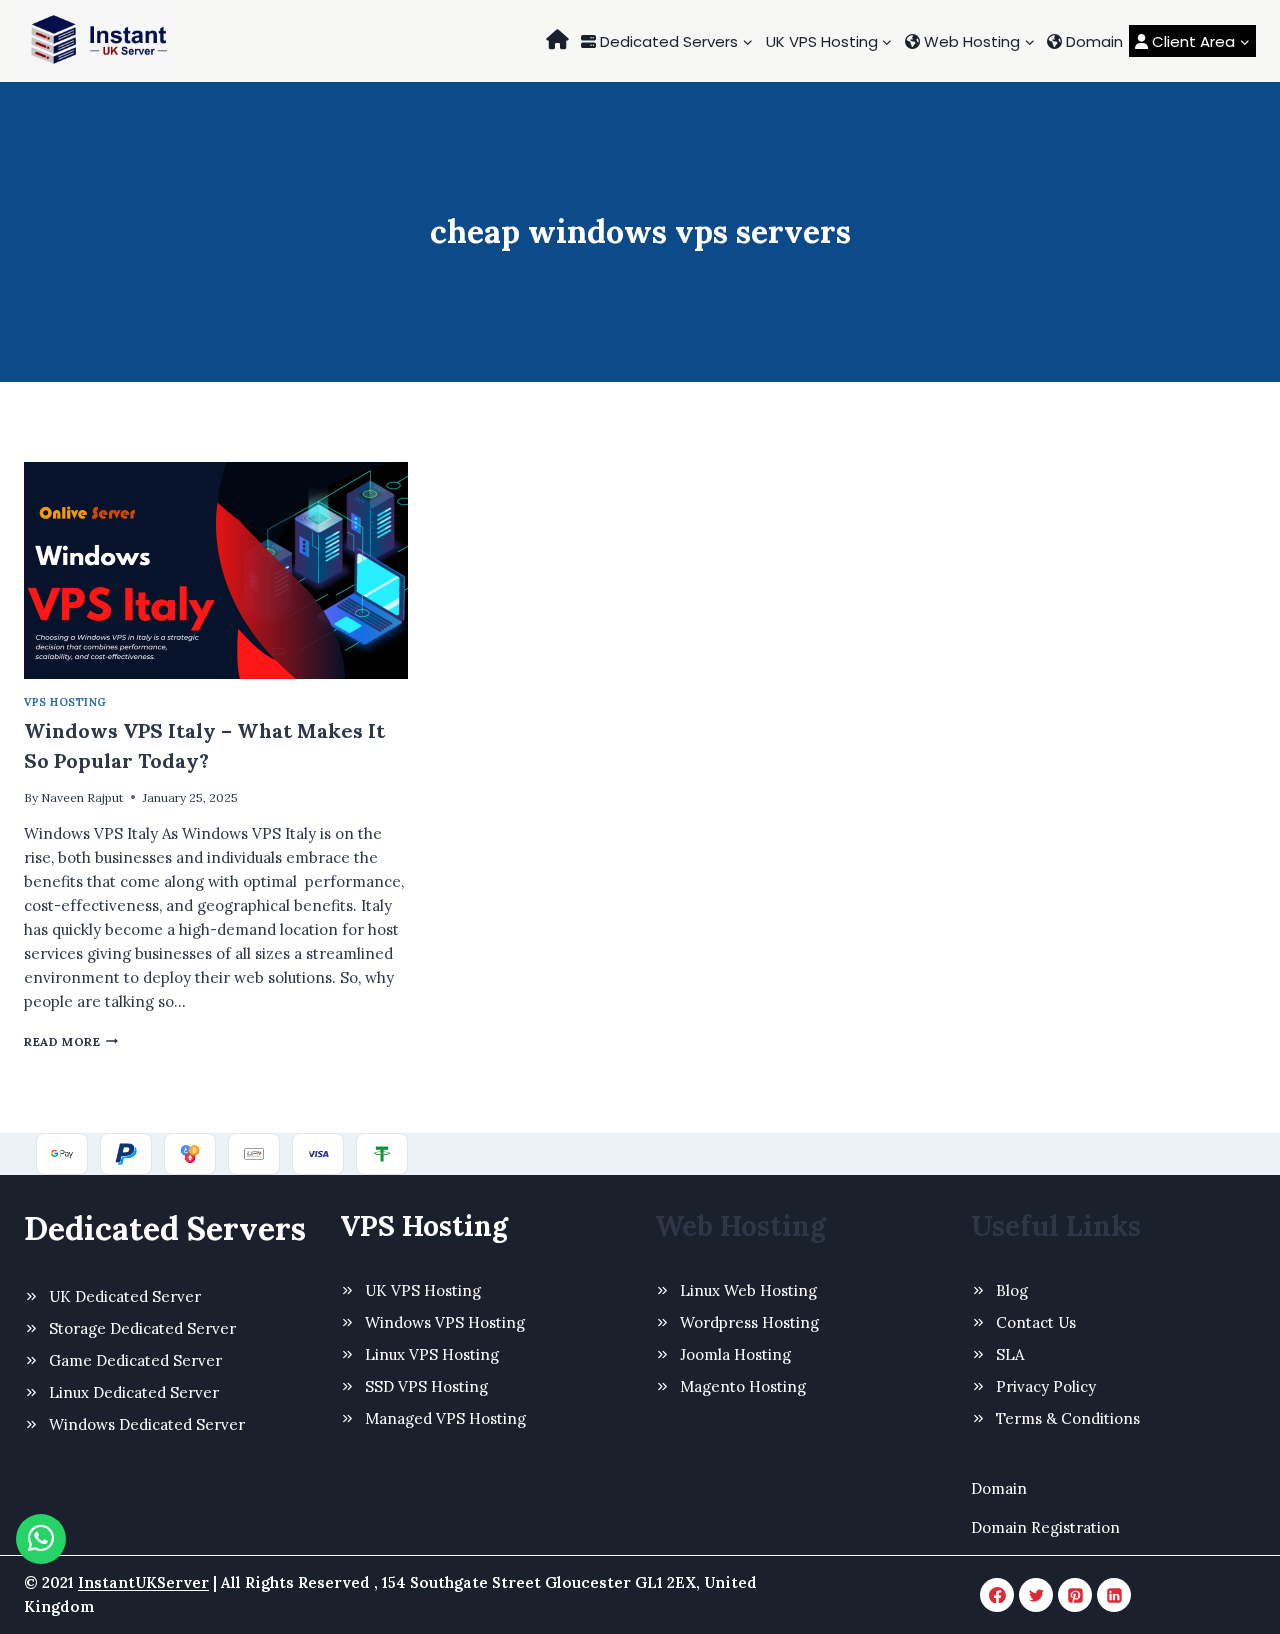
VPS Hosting (65, 702)
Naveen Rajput (82, 797)
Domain (1092, 41)
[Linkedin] (1114, 1595)
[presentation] (216, 570)
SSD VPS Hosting (426, 1386)
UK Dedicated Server (125, 1296)
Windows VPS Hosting (445, 1322)
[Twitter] (1036, 1595)
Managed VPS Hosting (445, 1418)
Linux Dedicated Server (134, 1392)
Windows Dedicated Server (147, 1424)
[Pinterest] (1075, 1595)
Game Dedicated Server (135, 1360)
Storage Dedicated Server (142, 1328)
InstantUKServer (143, 1582)
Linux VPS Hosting (432, 1354)
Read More (71, 1041)
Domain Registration (1045, 1527)
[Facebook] (997, 1595)
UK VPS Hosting (423, 1290)
